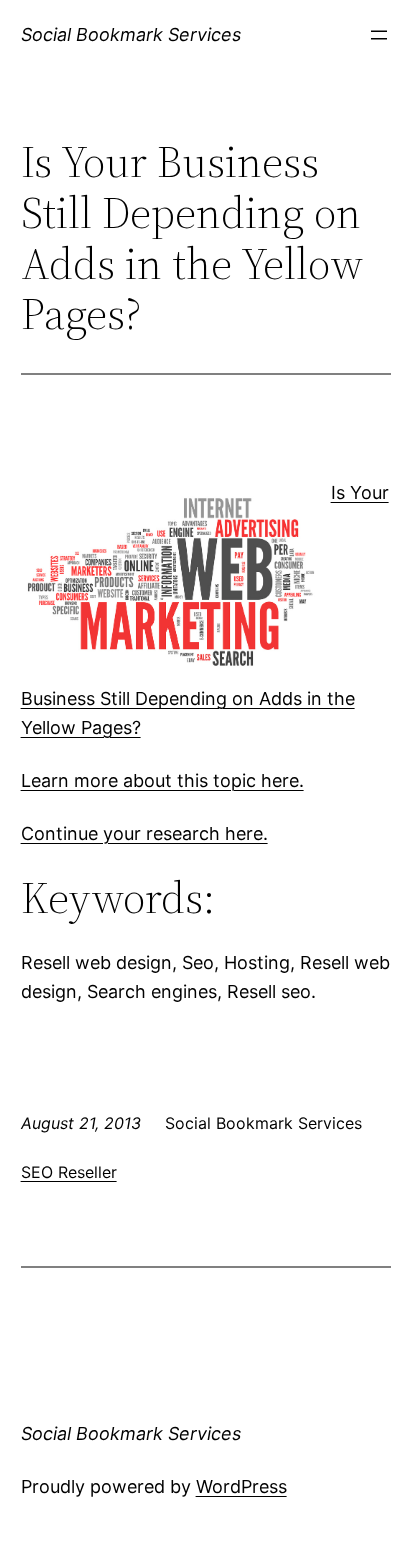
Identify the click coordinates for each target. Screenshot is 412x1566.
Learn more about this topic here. (162, 780)
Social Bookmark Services (131, 34)
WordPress (241, 1486)
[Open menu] (379, 35)
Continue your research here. (144, 833)
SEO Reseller (69, 1172)
